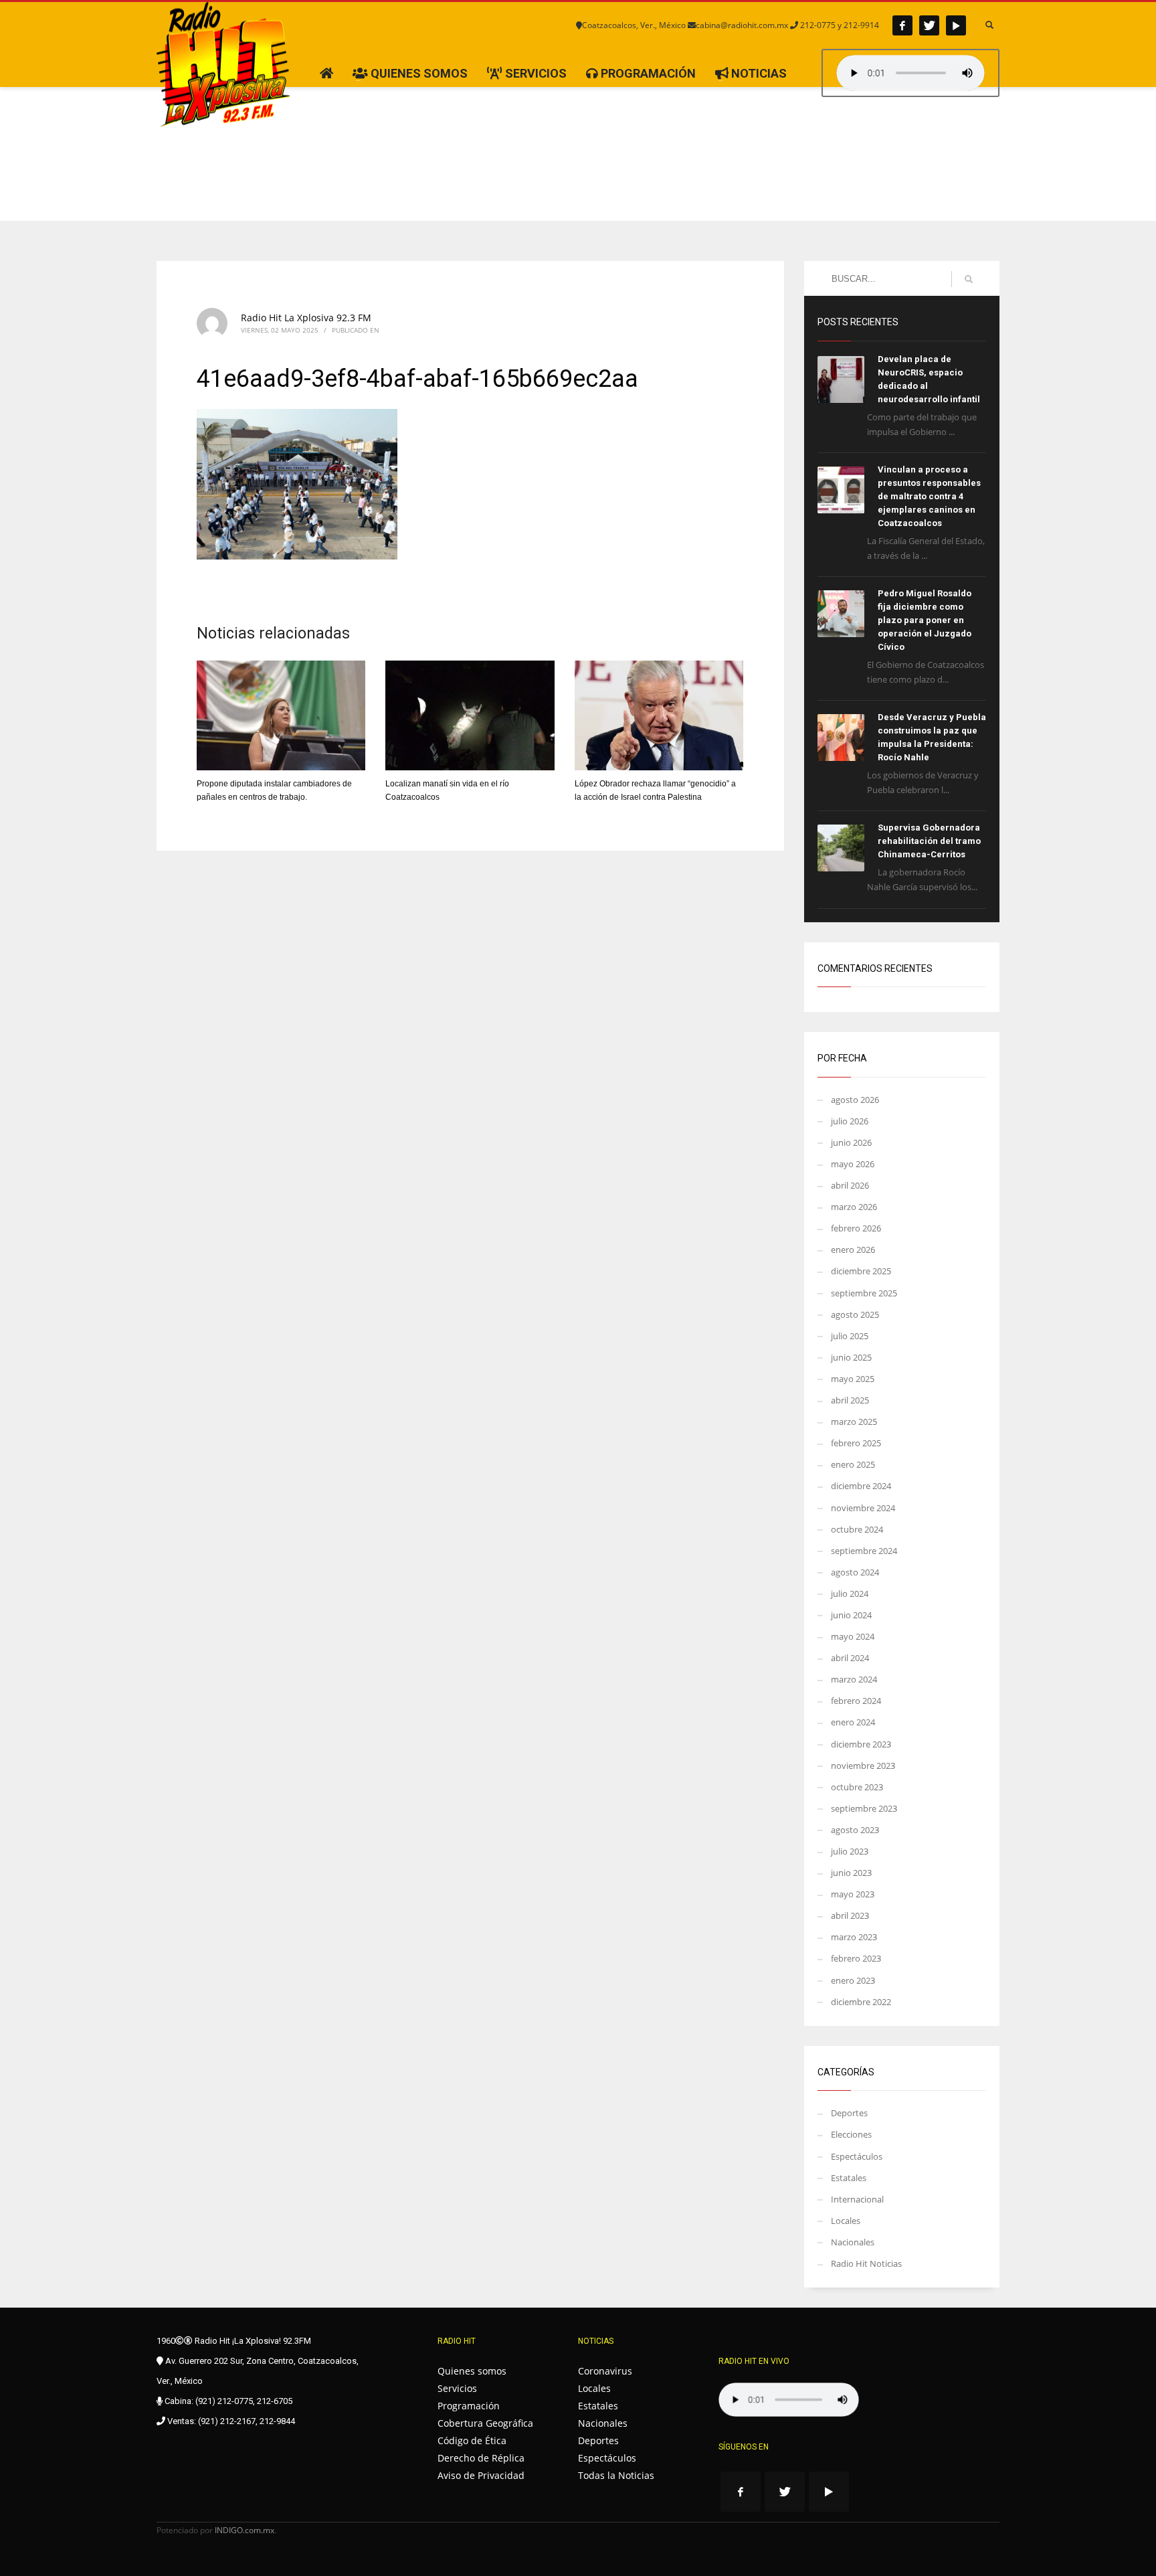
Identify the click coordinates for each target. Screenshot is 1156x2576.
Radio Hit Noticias (866, 2263)
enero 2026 (853, 1250)
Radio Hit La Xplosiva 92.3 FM (306, 318)
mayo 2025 (853, 1379)
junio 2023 (851, 1873)
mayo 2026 (853, 1164)
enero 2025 (853, 1464)
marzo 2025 (854, 1422)
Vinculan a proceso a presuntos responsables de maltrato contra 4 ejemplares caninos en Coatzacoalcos (929, 496)
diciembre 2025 (861, 1271)
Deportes (849, 2113)
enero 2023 (853, 1980)
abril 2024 (850, 1658)
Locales (846, 2221)
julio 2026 (850, 1121)
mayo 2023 (853, 1894)
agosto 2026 (855, 1100)
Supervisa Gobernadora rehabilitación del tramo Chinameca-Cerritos (929, 841)
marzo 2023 (854, 1937)
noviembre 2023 (863, 1766)
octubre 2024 (857, 1529)
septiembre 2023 (864, 1808)
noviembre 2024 (863, 1508)
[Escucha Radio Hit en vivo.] (910, 73)
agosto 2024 (855, 1572)
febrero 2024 (856, 1701)
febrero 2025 (856, 1443)
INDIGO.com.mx (245, 2530)
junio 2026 (851, 1142)
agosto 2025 (855, 1314)
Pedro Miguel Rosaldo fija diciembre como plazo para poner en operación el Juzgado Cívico (925, 620)
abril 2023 (850, 1915)
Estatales (849, 2178)
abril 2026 (850, 1185)
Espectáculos (857, 2156)
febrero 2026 (856, 1228)
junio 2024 (851, 1615)
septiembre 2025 (864, 1293)
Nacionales (853, 2242)
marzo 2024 (854, 1679)
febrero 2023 (856, 1958)
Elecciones (851, 2134)
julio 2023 (850, 1851)
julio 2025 (850, 1336)
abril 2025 (850, 1400)
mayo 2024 (853, 1636)
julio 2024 (850, 1594)
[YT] (956, 25)
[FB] (902, 25)
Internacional (857, 2199)
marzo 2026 (854, 1207)
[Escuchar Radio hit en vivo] (789, 2400)
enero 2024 (853, 1722)
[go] (969, 279)
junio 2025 (851, 1357)
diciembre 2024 (861, 1486)
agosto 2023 (855, 1830)
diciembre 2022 (861, 2002)
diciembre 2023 (861, 1744)
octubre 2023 (857, 1787)
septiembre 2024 (864, 1551)
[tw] (929, 25)
